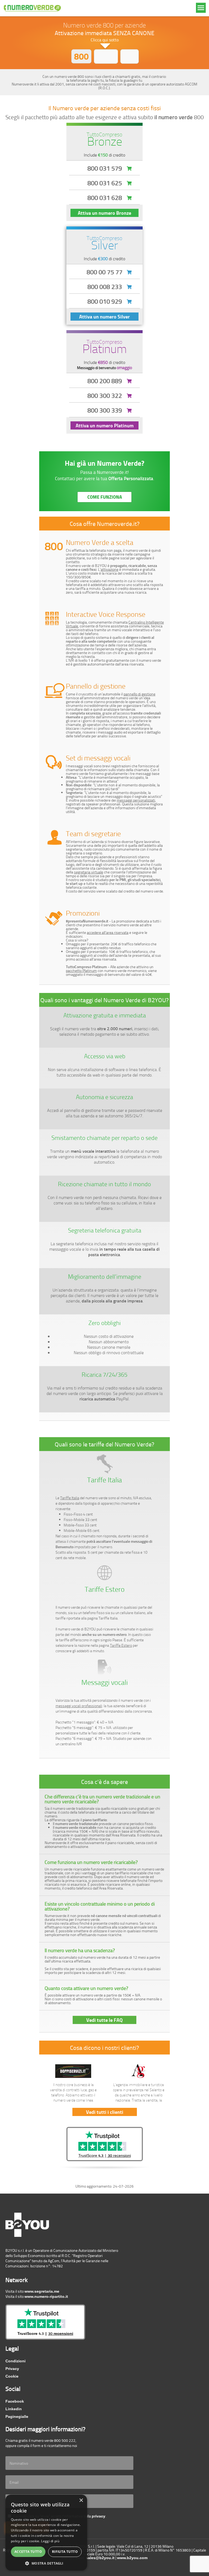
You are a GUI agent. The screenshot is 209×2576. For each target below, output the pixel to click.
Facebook (15, 2401)
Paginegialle (17, 2416)
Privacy (12, 2369)
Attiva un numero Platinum (105, 425)
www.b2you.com (132, 2558)
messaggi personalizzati (136, 800)
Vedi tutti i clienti (105, 2112)
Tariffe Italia (70, 1498)
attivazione (110, 569)
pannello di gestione (139, 694)
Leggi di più (50, 2541)
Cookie (12, 2376)
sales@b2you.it (100, 2558)
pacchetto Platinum (81, 970)
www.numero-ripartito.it (46, 2296)
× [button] (81, 2500)
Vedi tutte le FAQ (104, 2020)
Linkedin (14, 2409)
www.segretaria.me (42, 2291)
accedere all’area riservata (108, 932)
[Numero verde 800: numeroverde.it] (32, 8)
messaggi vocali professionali (79, 1706)
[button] (46, 2563)
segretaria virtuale (89, 872)
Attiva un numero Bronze (104, 213)
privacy (99, 2516)
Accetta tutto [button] (28, 2552)
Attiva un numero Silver (104, 317)
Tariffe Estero (121, 1645)
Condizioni (16, 2361)
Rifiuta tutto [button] (65, 2552)
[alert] (46, 2533)
